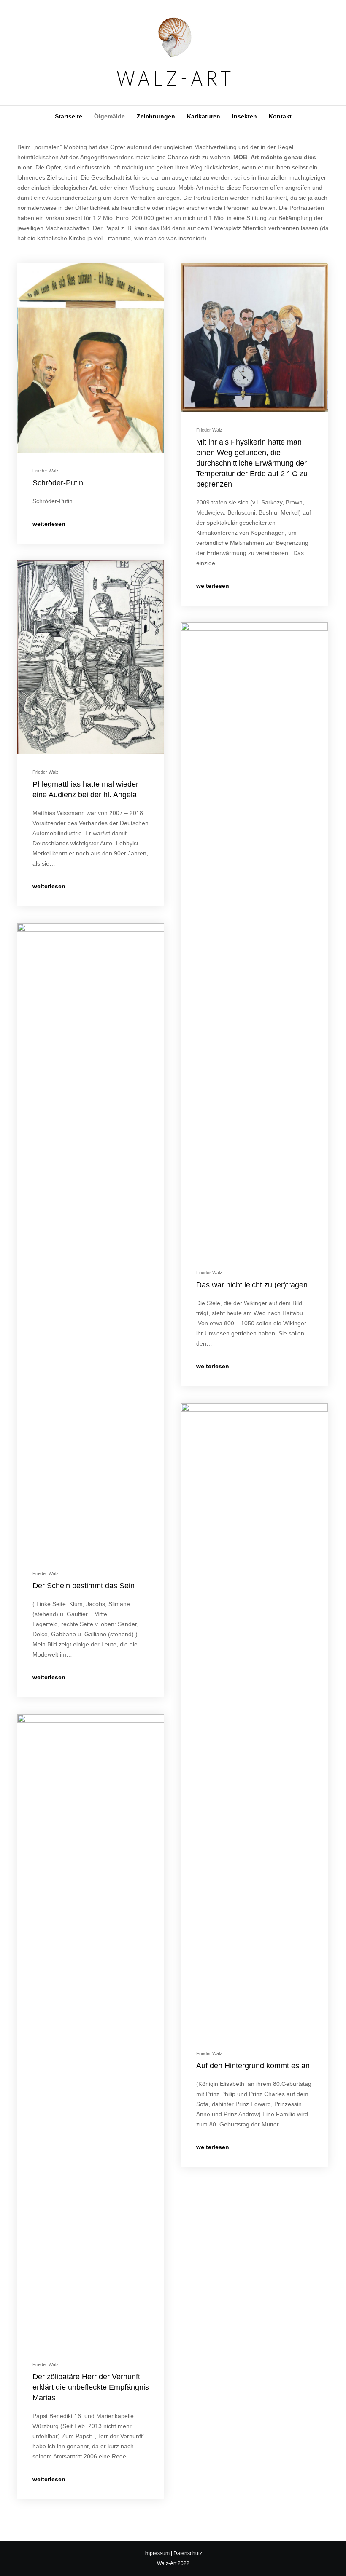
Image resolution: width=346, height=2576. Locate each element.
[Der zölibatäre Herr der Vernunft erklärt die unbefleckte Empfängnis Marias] (91, 2030)
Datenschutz (188, 2553)
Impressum (157, 2553)
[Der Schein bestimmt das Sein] (91, 1239)
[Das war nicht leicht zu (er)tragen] (254, 938)
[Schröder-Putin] (91, 358)
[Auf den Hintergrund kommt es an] (254, 1719)
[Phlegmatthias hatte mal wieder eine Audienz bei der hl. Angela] (91, 657)
